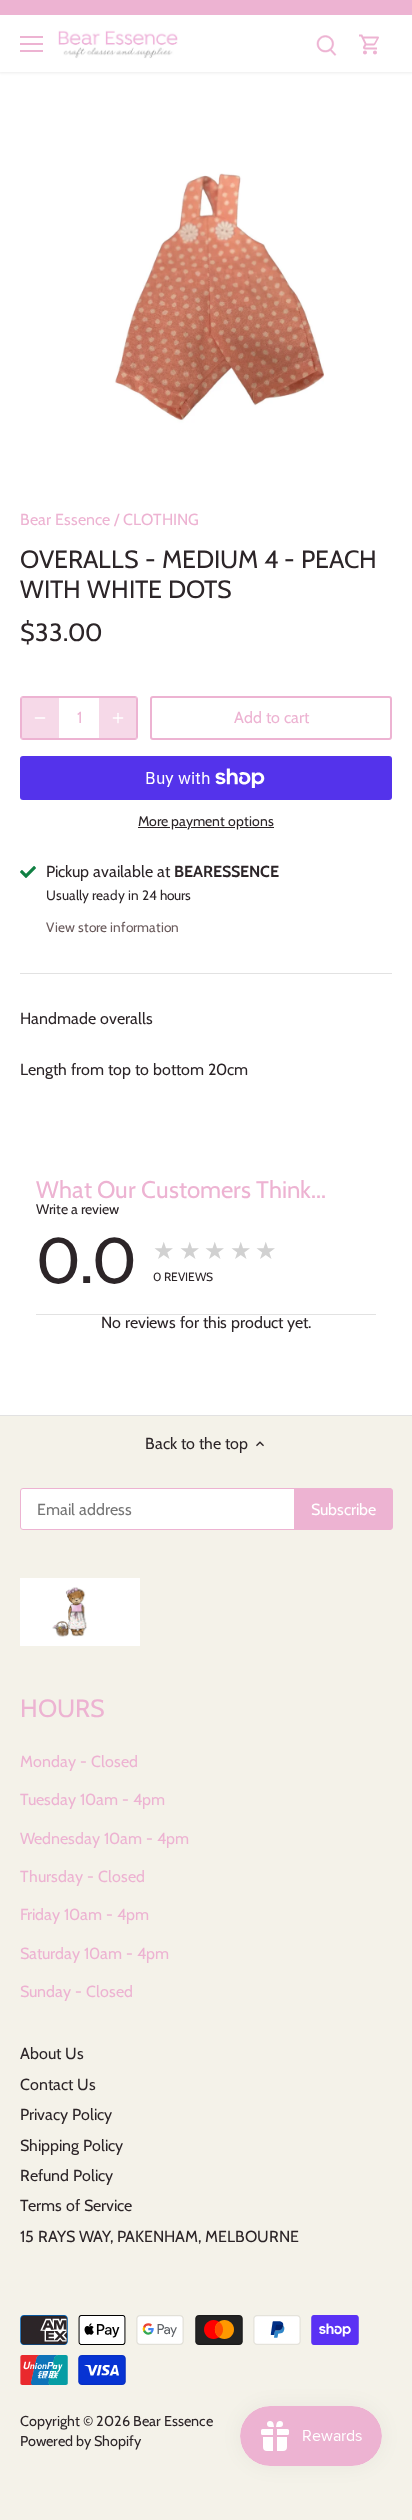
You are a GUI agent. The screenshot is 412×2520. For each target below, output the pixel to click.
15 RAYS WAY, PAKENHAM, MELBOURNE (159, 2236)
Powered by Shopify (80, 2441)
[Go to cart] (370, 43)
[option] (206, 298)
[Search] (326, 43)
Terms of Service (76, 2205)
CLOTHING (161, 519)
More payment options (206, 821)
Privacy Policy (66, 2114)
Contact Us (58, 2084)
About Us (52, 2053)
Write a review (77, 1209)
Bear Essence (65, 519)
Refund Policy (66, 2175)
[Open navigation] (31, 44)
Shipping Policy (71, 2145)
